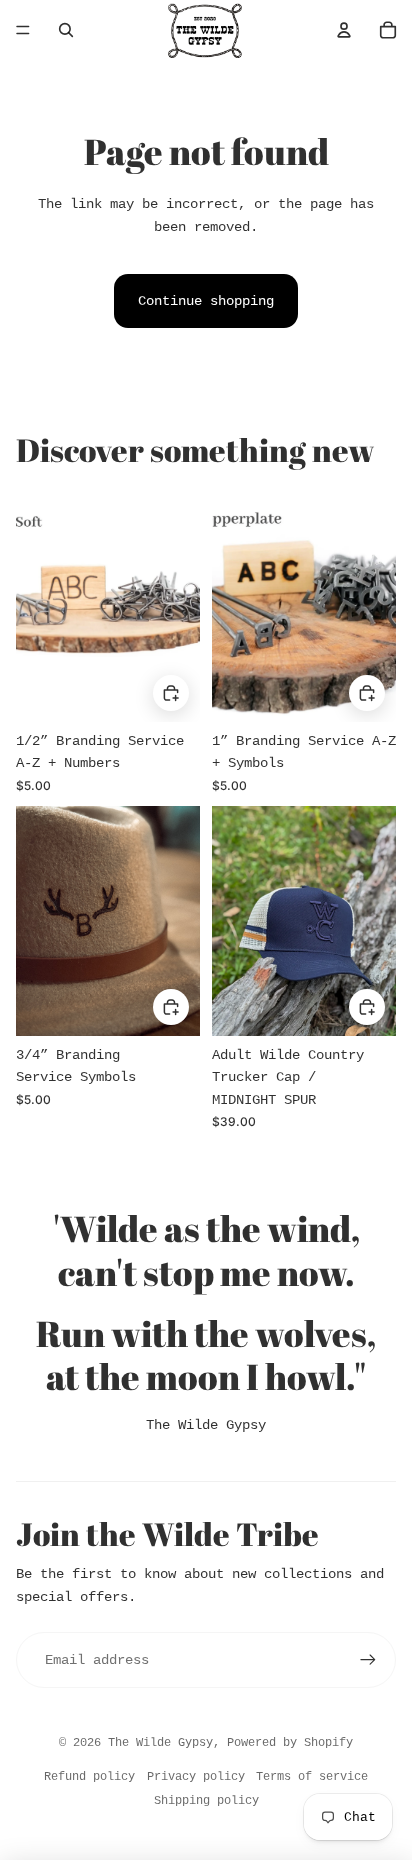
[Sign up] (368, 1660)
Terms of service (312, 1777)
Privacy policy (196, 1777)
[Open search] (66, 30)
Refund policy (89, 1777)
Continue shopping (206, 301)
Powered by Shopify (290, 1743)
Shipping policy (206, 1801)
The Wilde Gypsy (206, 1425)
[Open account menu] (344, 30)
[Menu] (23, 30)
